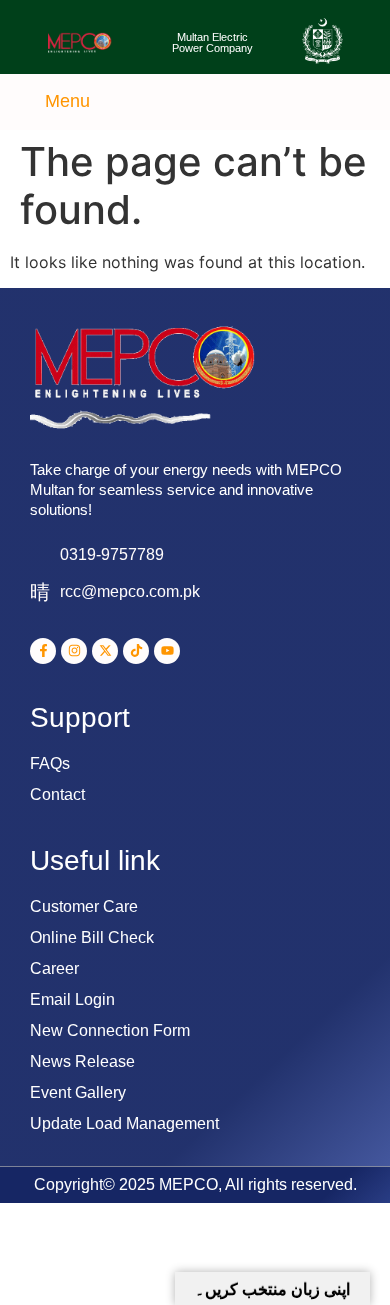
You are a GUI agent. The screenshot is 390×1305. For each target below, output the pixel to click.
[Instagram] (74, 651)
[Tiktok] (136, 651)
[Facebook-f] (43, 651)
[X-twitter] (105, 651)
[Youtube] (167, 651)
